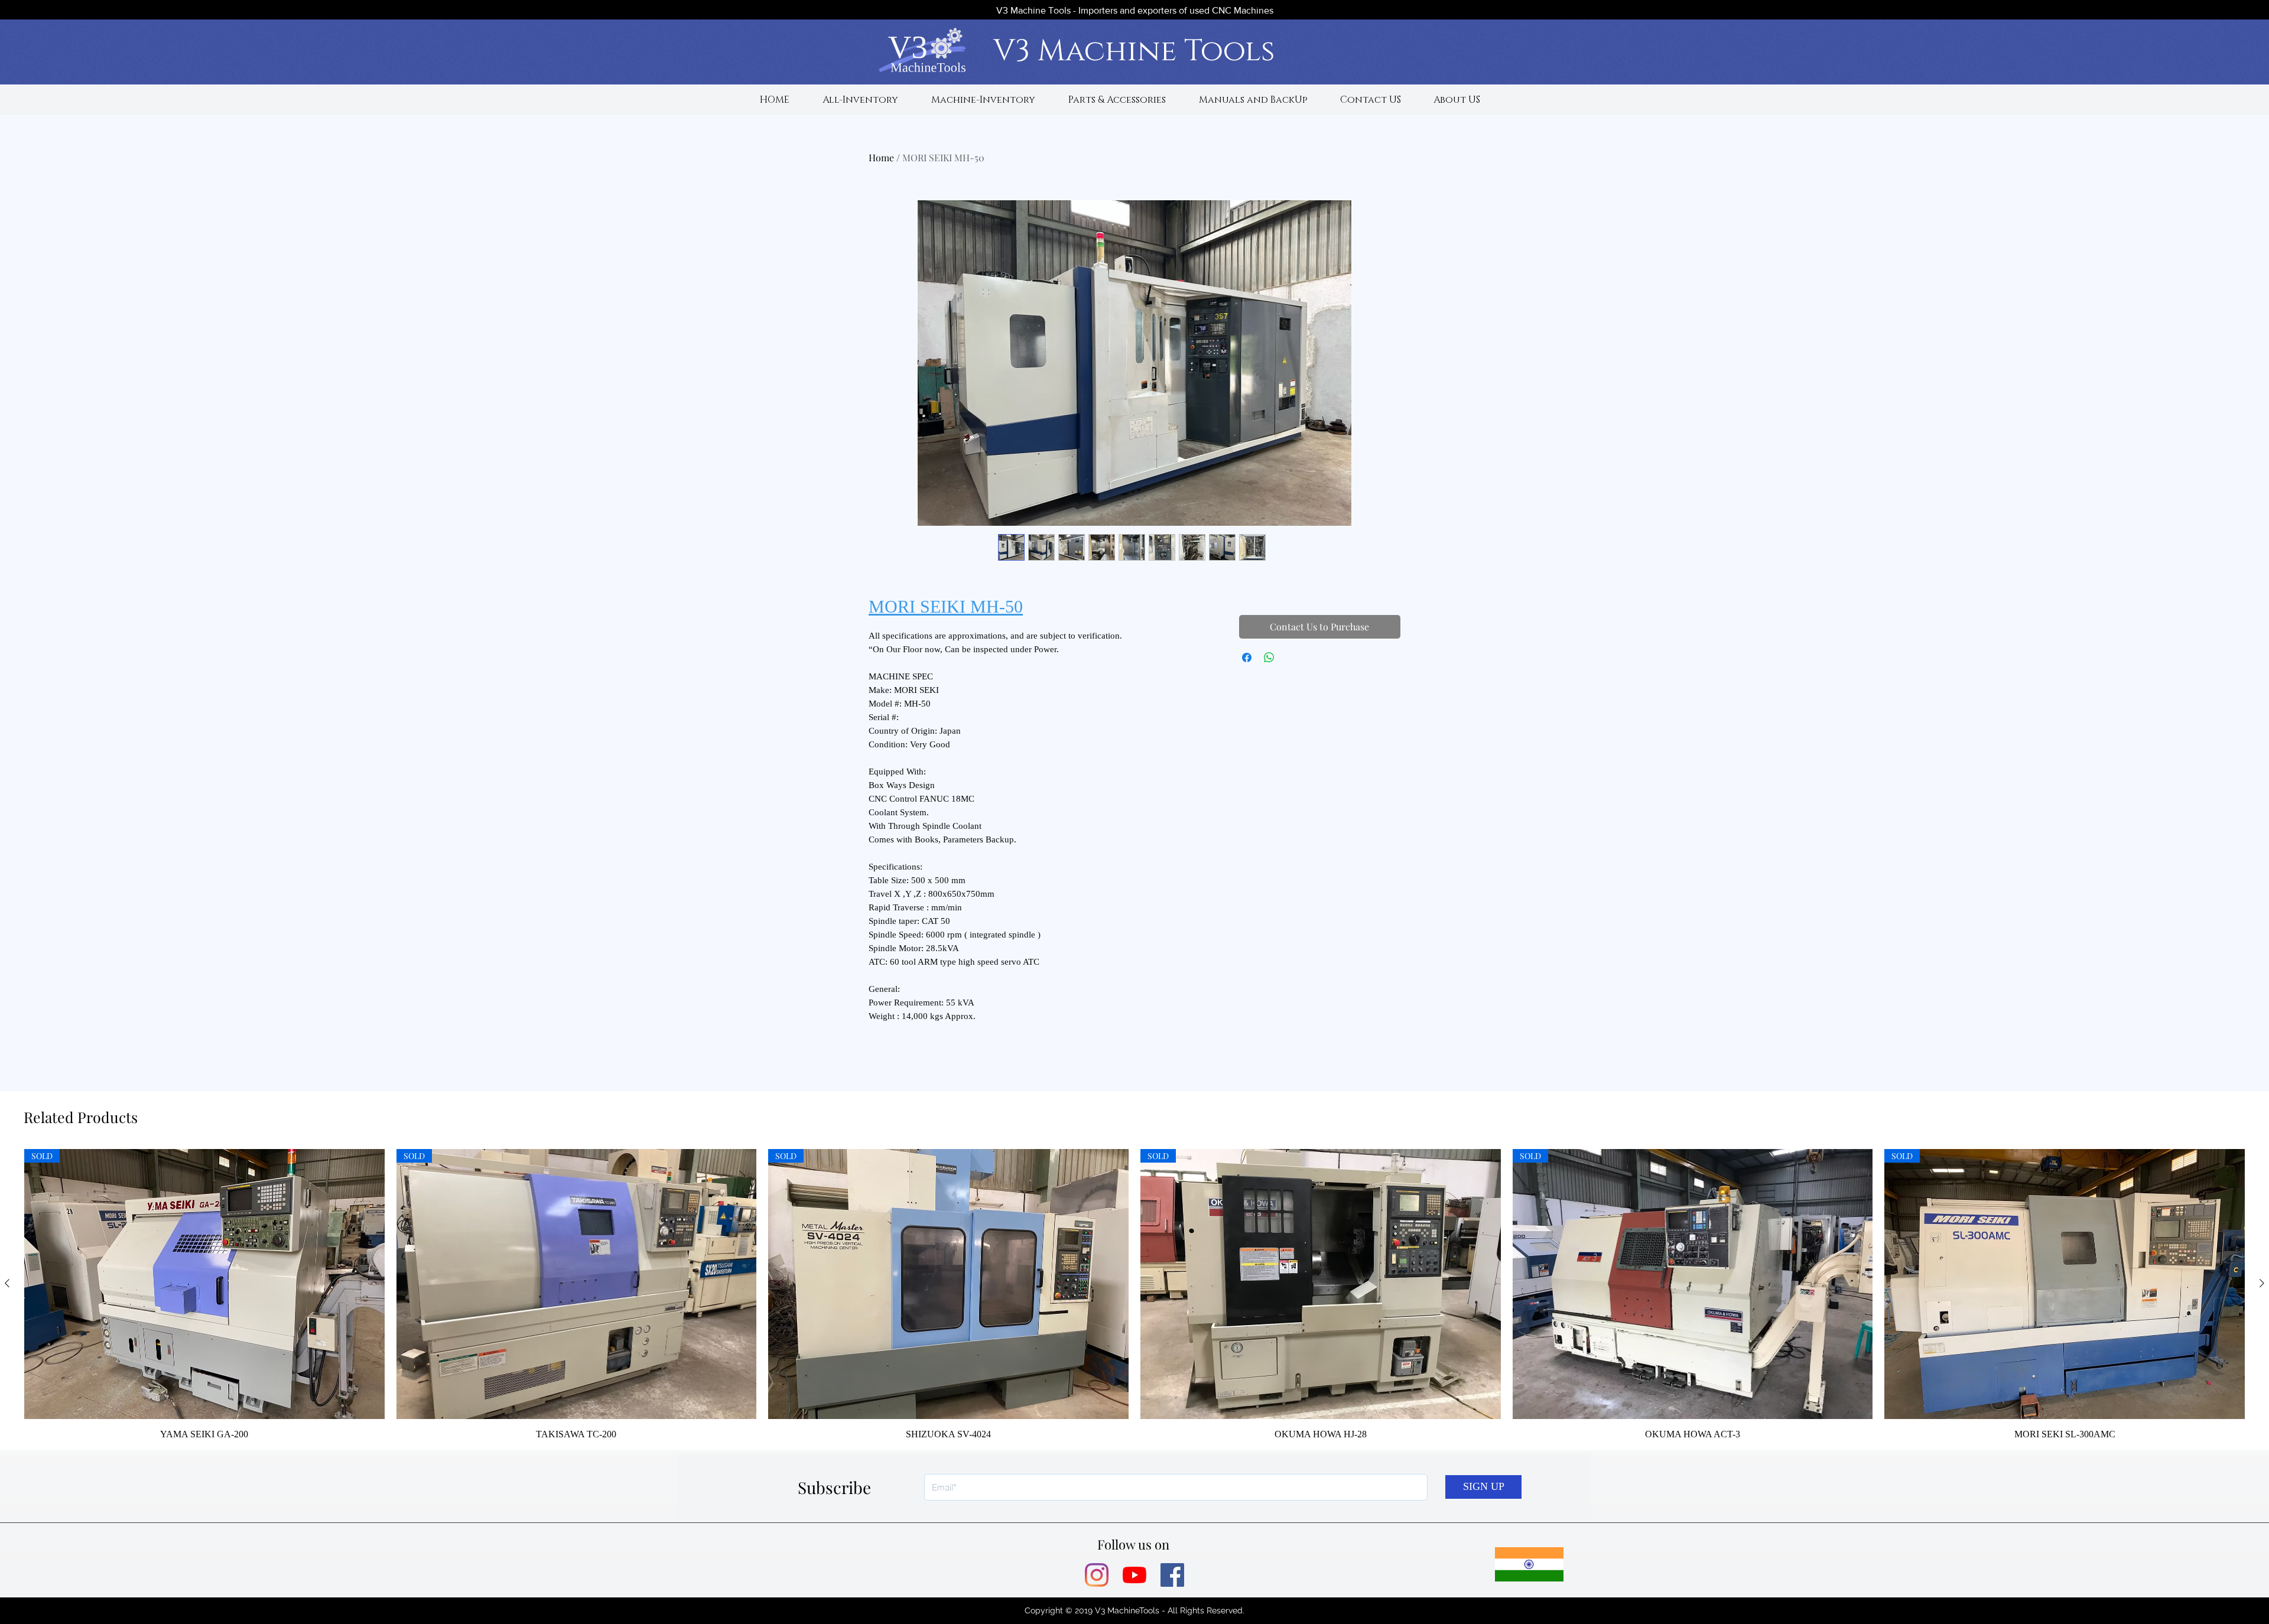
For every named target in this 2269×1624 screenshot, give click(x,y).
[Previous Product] (7, 1283)
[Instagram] (1097, 1575)
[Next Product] (2262, 1283)
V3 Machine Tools (1134, 51)
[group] (1134, 1295)
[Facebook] (1172, 1575)
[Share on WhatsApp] (1269, 658)
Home (881, 157)
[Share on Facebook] (1247, 658)
